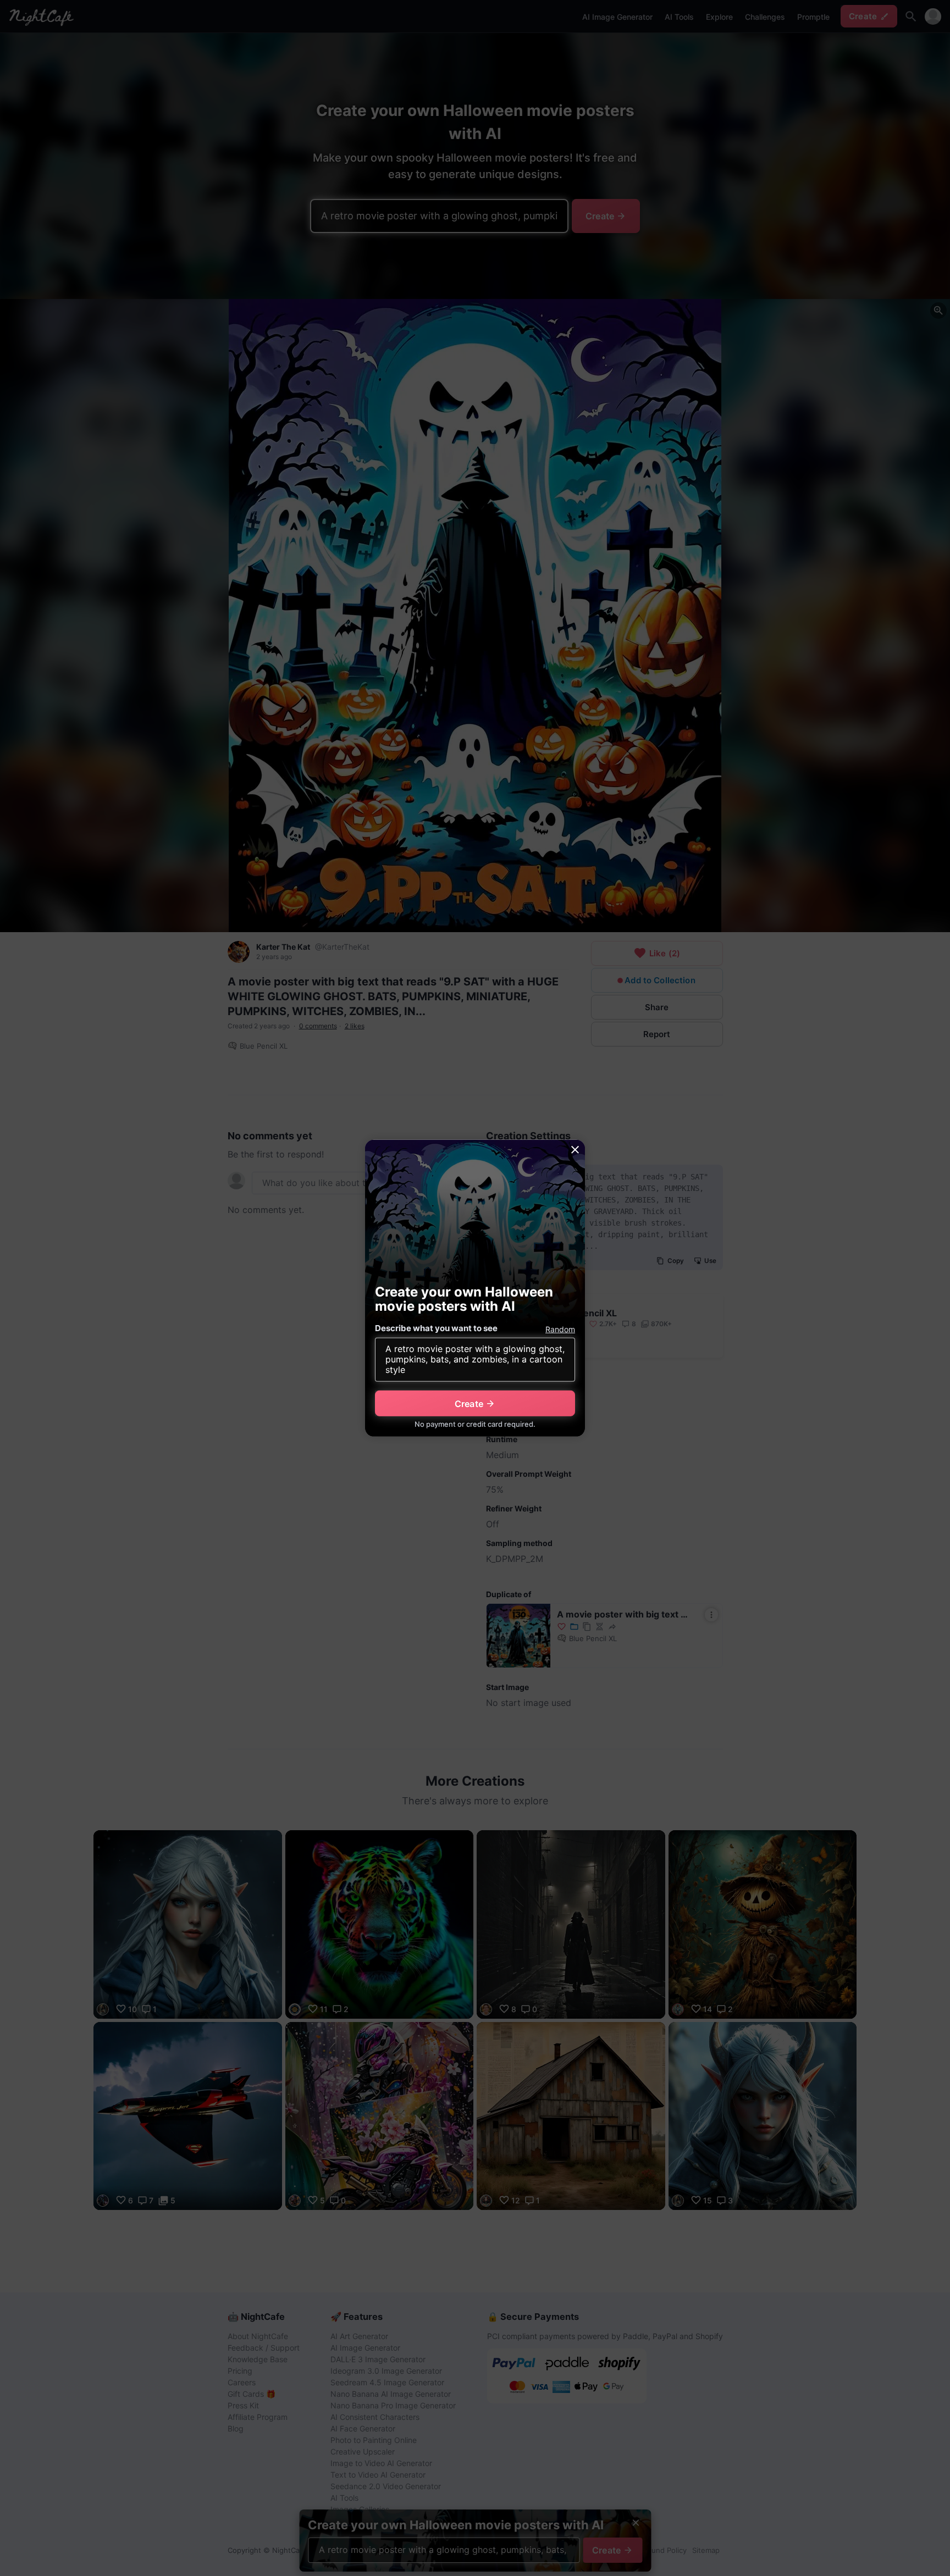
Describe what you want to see (436, 1328)
